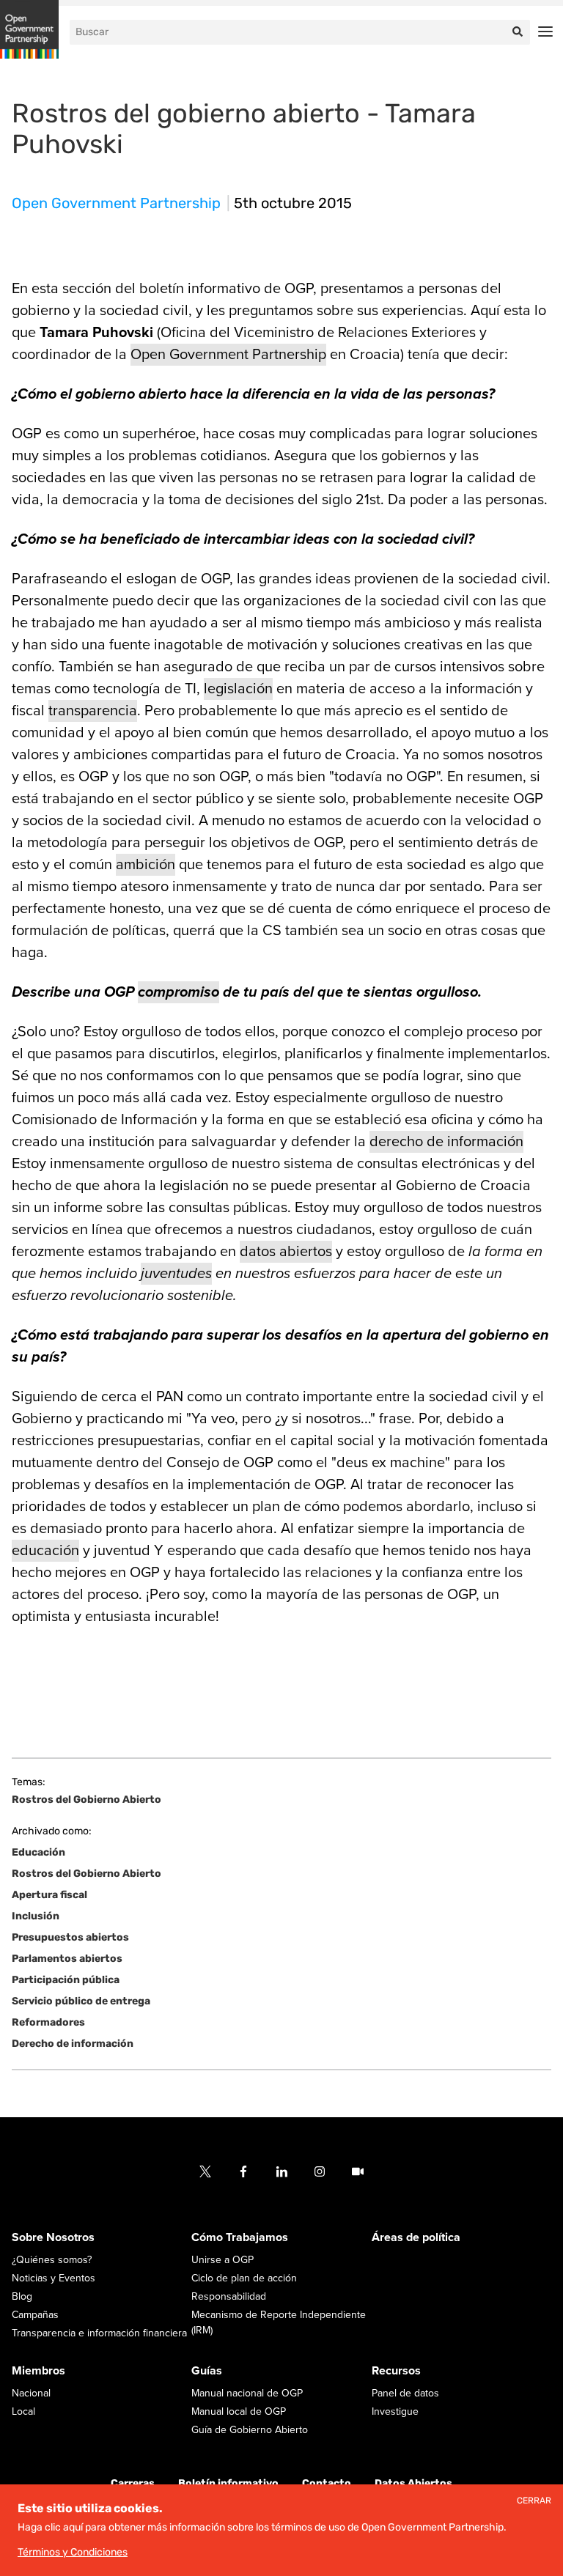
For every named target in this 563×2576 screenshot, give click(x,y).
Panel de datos (405, 2393)
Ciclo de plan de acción (244, 2278)
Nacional (31, 2393)
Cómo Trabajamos (240, 2237)
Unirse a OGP (222, 2260)
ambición (146, 865)
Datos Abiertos (413, 2483)
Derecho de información (73, 2044)
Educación (38, 1852)
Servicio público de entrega (81, 2001)
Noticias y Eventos (54, 2278)
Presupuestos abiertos (70, 1937)
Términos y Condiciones (73, 2552)
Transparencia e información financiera (99, 2333)
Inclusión (36, 1916)
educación (45, 1551)
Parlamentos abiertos (67, 1959)
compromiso (179, 992)
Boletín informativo (228, 2483)
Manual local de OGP (239, 2411)
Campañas (35, 2315)
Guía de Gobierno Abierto (250, 2430)
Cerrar (534, 2501)
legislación (238, 689)
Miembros (38, 2371)
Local (23, 2411)
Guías (207, 2371)
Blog (22, 2296)
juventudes (176, 1274)
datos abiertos (286, 1252)
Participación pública (66, 1980)
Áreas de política (416, 2237)
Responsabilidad (229, 2296)
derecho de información (446, 1142)
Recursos (396, 2371)
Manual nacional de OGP (247, 2393)
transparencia (93, 711)
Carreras (133, 2483)
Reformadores (48, 2022)
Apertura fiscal (49, 1895)
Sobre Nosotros (53, 2237)
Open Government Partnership (116, 203)
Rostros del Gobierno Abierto (87, 1800)
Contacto (327, 2483)
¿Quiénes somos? (52, 2260)
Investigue (395, 2411)
